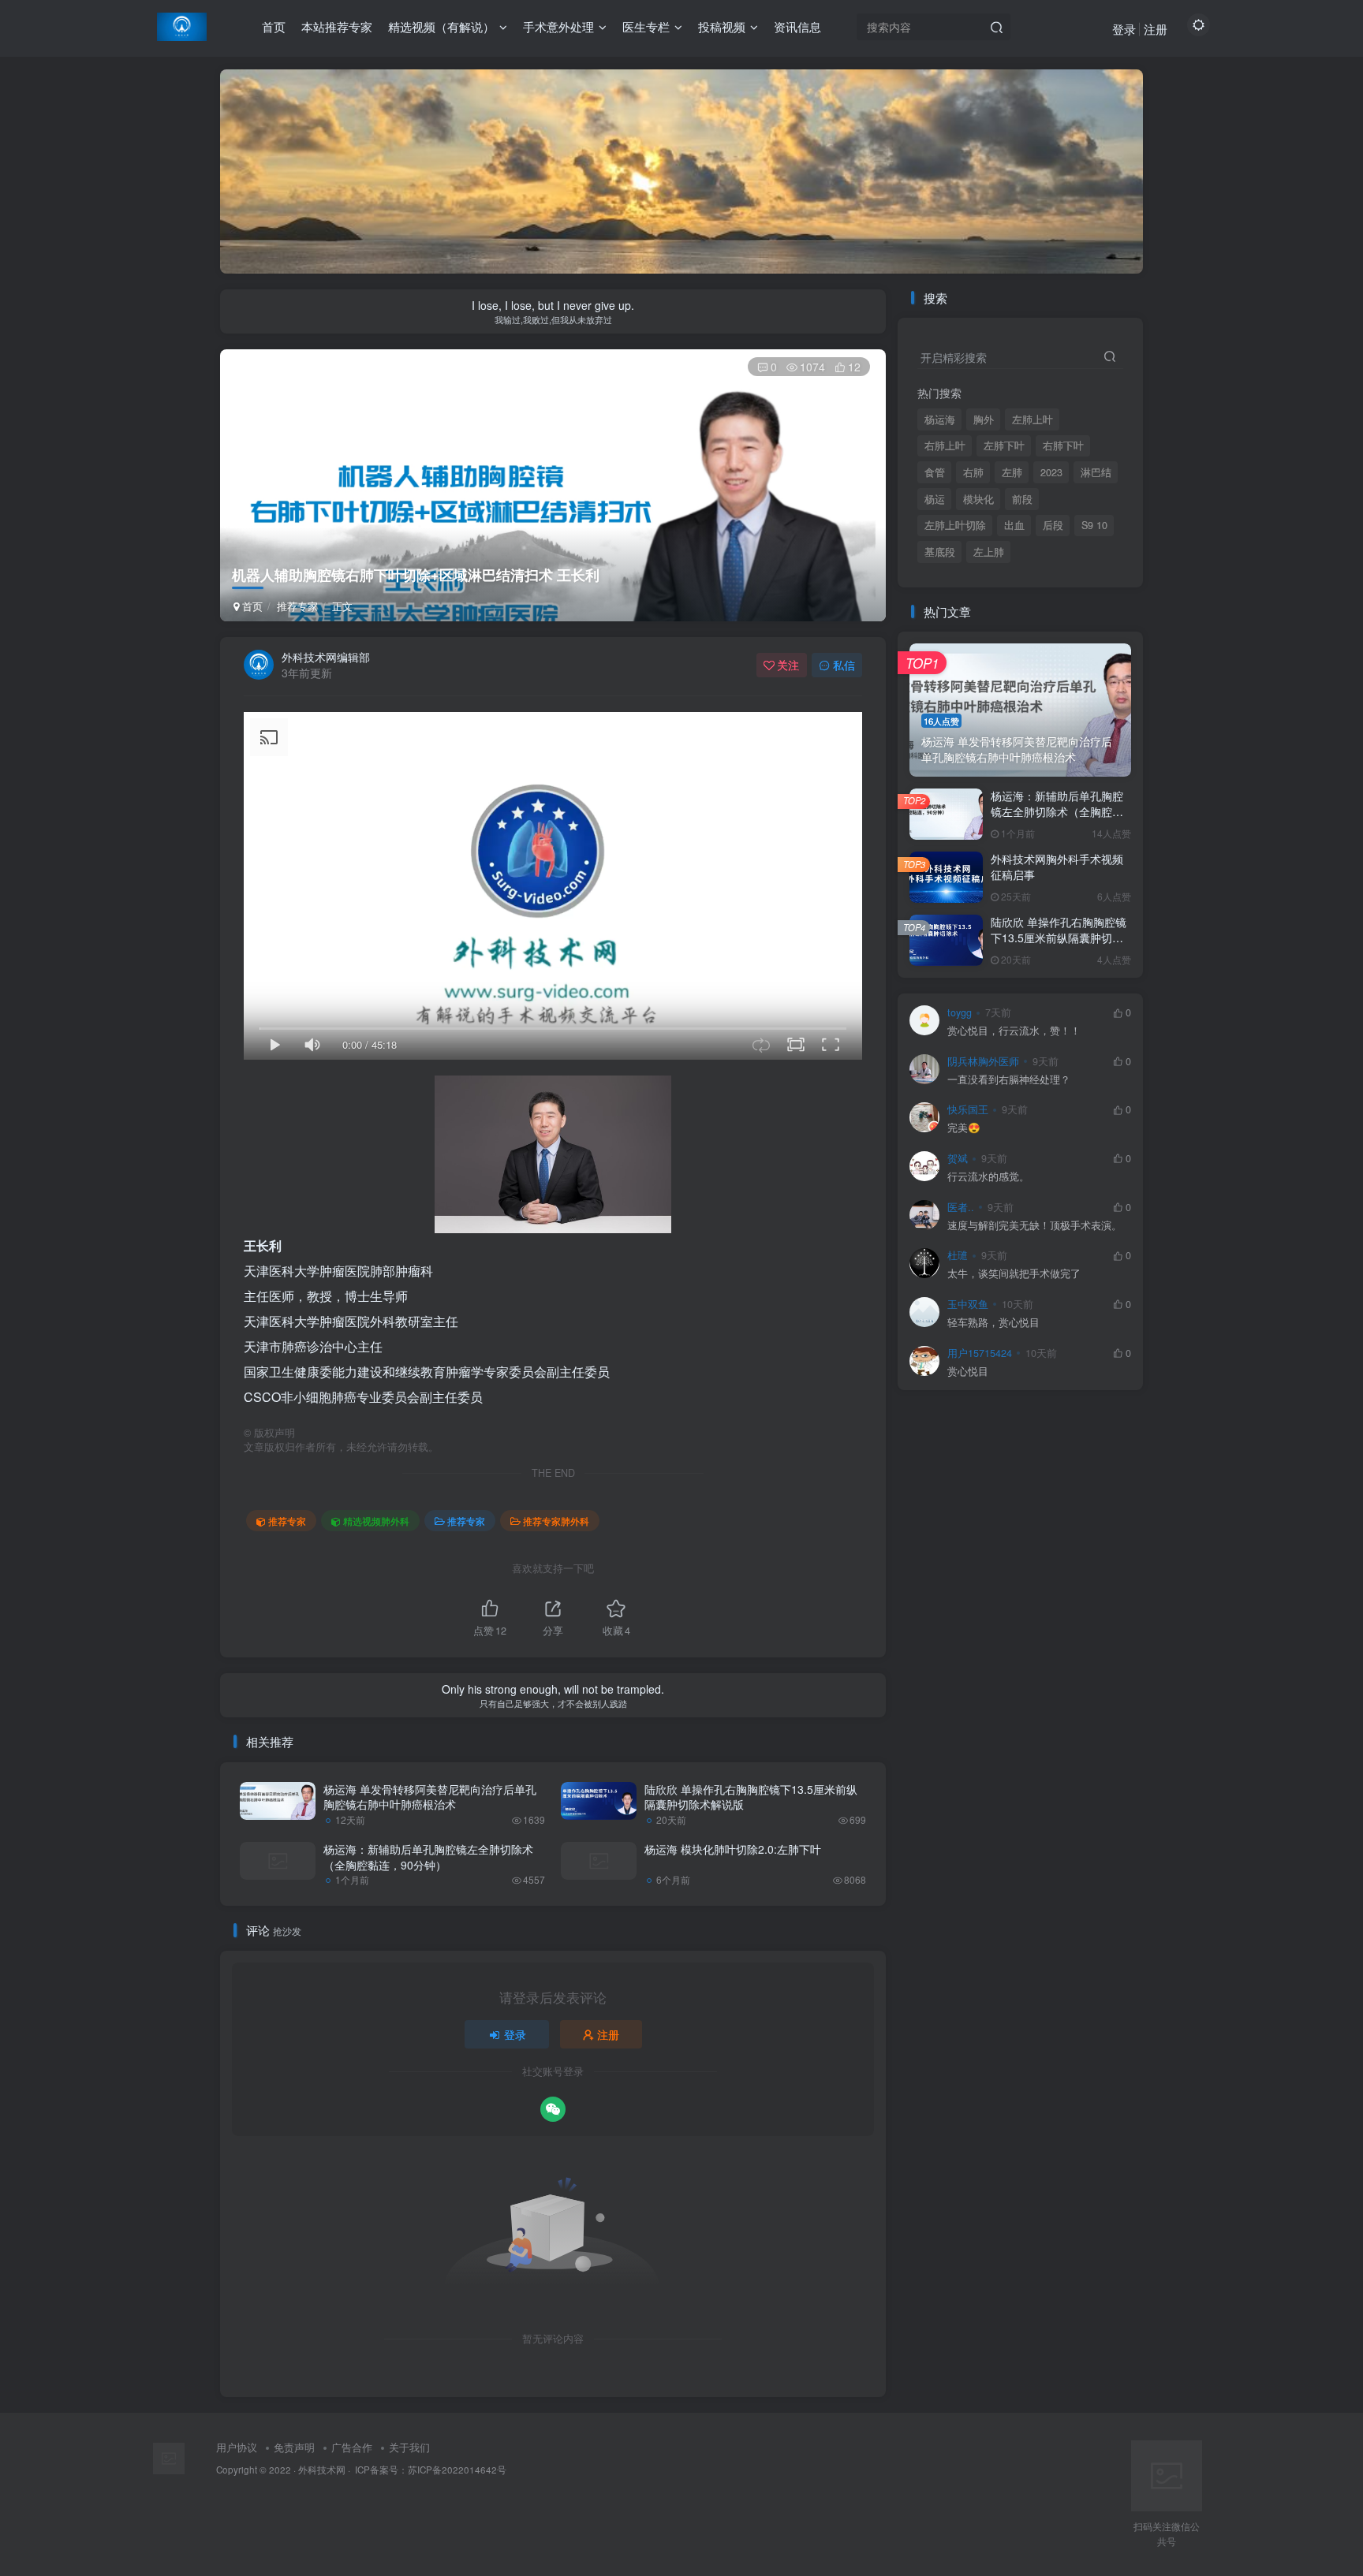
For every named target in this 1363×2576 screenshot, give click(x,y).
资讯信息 (797, 26)
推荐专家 (297, 606)
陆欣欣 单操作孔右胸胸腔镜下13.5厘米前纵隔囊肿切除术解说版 (751, 1797)
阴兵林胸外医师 (983, 1061)
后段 (1053, 525)
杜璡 (958, 1255)
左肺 (1012, 472)
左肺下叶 (1004, 445)
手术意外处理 (558, 26)
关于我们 (409, 2447)
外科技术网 (322, 2470)
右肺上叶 (945, 445)
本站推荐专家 (337, 26)
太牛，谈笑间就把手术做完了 (1014, 1274)
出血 (1014, 525)
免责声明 (294, 2447)
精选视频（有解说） (441, 26)
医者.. (961, 1207)
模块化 (978, 499)
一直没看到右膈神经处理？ (1009, 1080)
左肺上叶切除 (955, 525)
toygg (960, 1012)
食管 (935, 472)
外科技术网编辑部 (326, 657)
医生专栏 (646, 26)
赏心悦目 (968, 1372)
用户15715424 (980, 1353)
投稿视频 (722, 26)
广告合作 (352, 2447)
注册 (1156, 29)
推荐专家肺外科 (556, 1521)
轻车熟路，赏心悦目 (993, 1323)
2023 (1051, 472)
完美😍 (964, 1128)
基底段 (940, 552)
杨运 (935, 499)
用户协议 (237, 2447)
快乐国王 (968, 1109)
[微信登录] (553, 2109)
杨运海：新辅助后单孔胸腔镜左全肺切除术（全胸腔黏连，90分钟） (428, 1857)
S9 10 (1094, 525)
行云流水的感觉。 (988, 1177)
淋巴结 (1096, 472)
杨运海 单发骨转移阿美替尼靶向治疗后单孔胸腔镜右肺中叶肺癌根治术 (430, 1797)
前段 (1022, 499)
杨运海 (940, 419)
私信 (844, 665)
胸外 (984, 419)
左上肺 (989, 552)
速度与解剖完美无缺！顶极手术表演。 (1034, 1226)
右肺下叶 (1063, 445)
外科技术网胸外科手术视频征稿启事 (1057, 867)
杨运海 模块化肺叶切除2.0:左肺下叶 (733, 1849)
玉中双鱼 (968, 1304)
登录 (1124, 29)
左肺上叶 (1033, 419)
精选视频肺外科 (376, 1521)
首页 (274, 26)
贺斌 (958, 1158)
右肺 (973, 472)
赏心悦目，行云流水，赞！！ (1014, 1031)
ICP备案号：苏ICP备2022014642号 (429, 2470)
